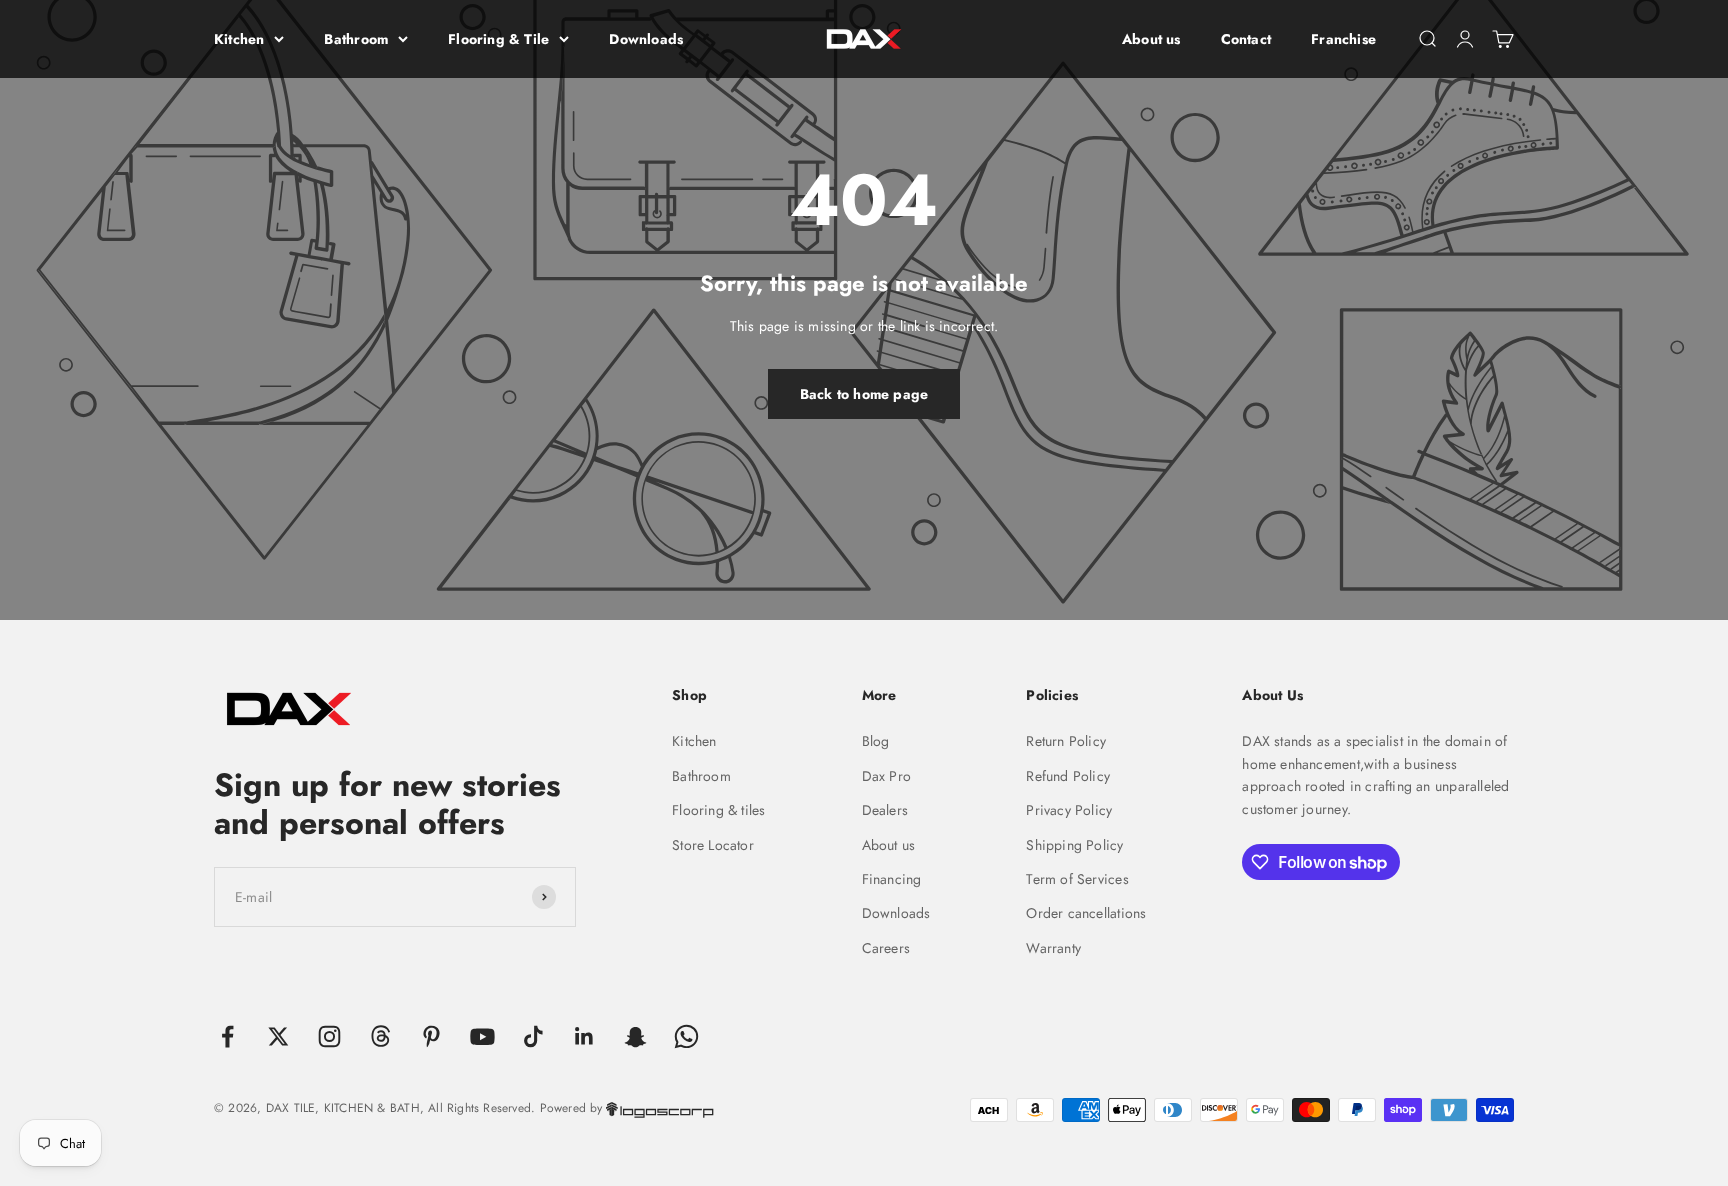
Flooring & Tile (498, 39)
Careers (886, 948)
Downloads (646, 39)
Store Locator (713, 845)
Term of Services (1077, 879)
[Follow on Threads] (380, 1036)
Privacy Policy (1069, 810)
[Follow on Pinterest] (431, 1036)
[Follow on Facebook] (227, 1036)
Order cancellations (1086, 913)
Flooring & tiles (718, 810)
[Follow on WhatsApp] (686, 1036)
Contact (1246, 39)
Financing (892, 879)
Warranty (1053, 948)
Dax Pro (886, 776)
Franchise (1343, 39)
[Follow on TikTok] (533, 1036)
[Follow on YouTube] (482, 1036)
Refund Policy (1068, 776)
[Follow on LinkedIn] (584, 1036)
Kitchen (239, 39)
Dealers (885, 810)
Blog (876, 741)
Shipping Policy (1074, 845)
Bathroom (356, 39)
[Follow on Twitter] (278, 1036)
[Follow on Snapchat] (635, 1036)
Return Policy (1066, 741)
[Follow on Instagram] (329, 1036)
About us (1151, 39)
